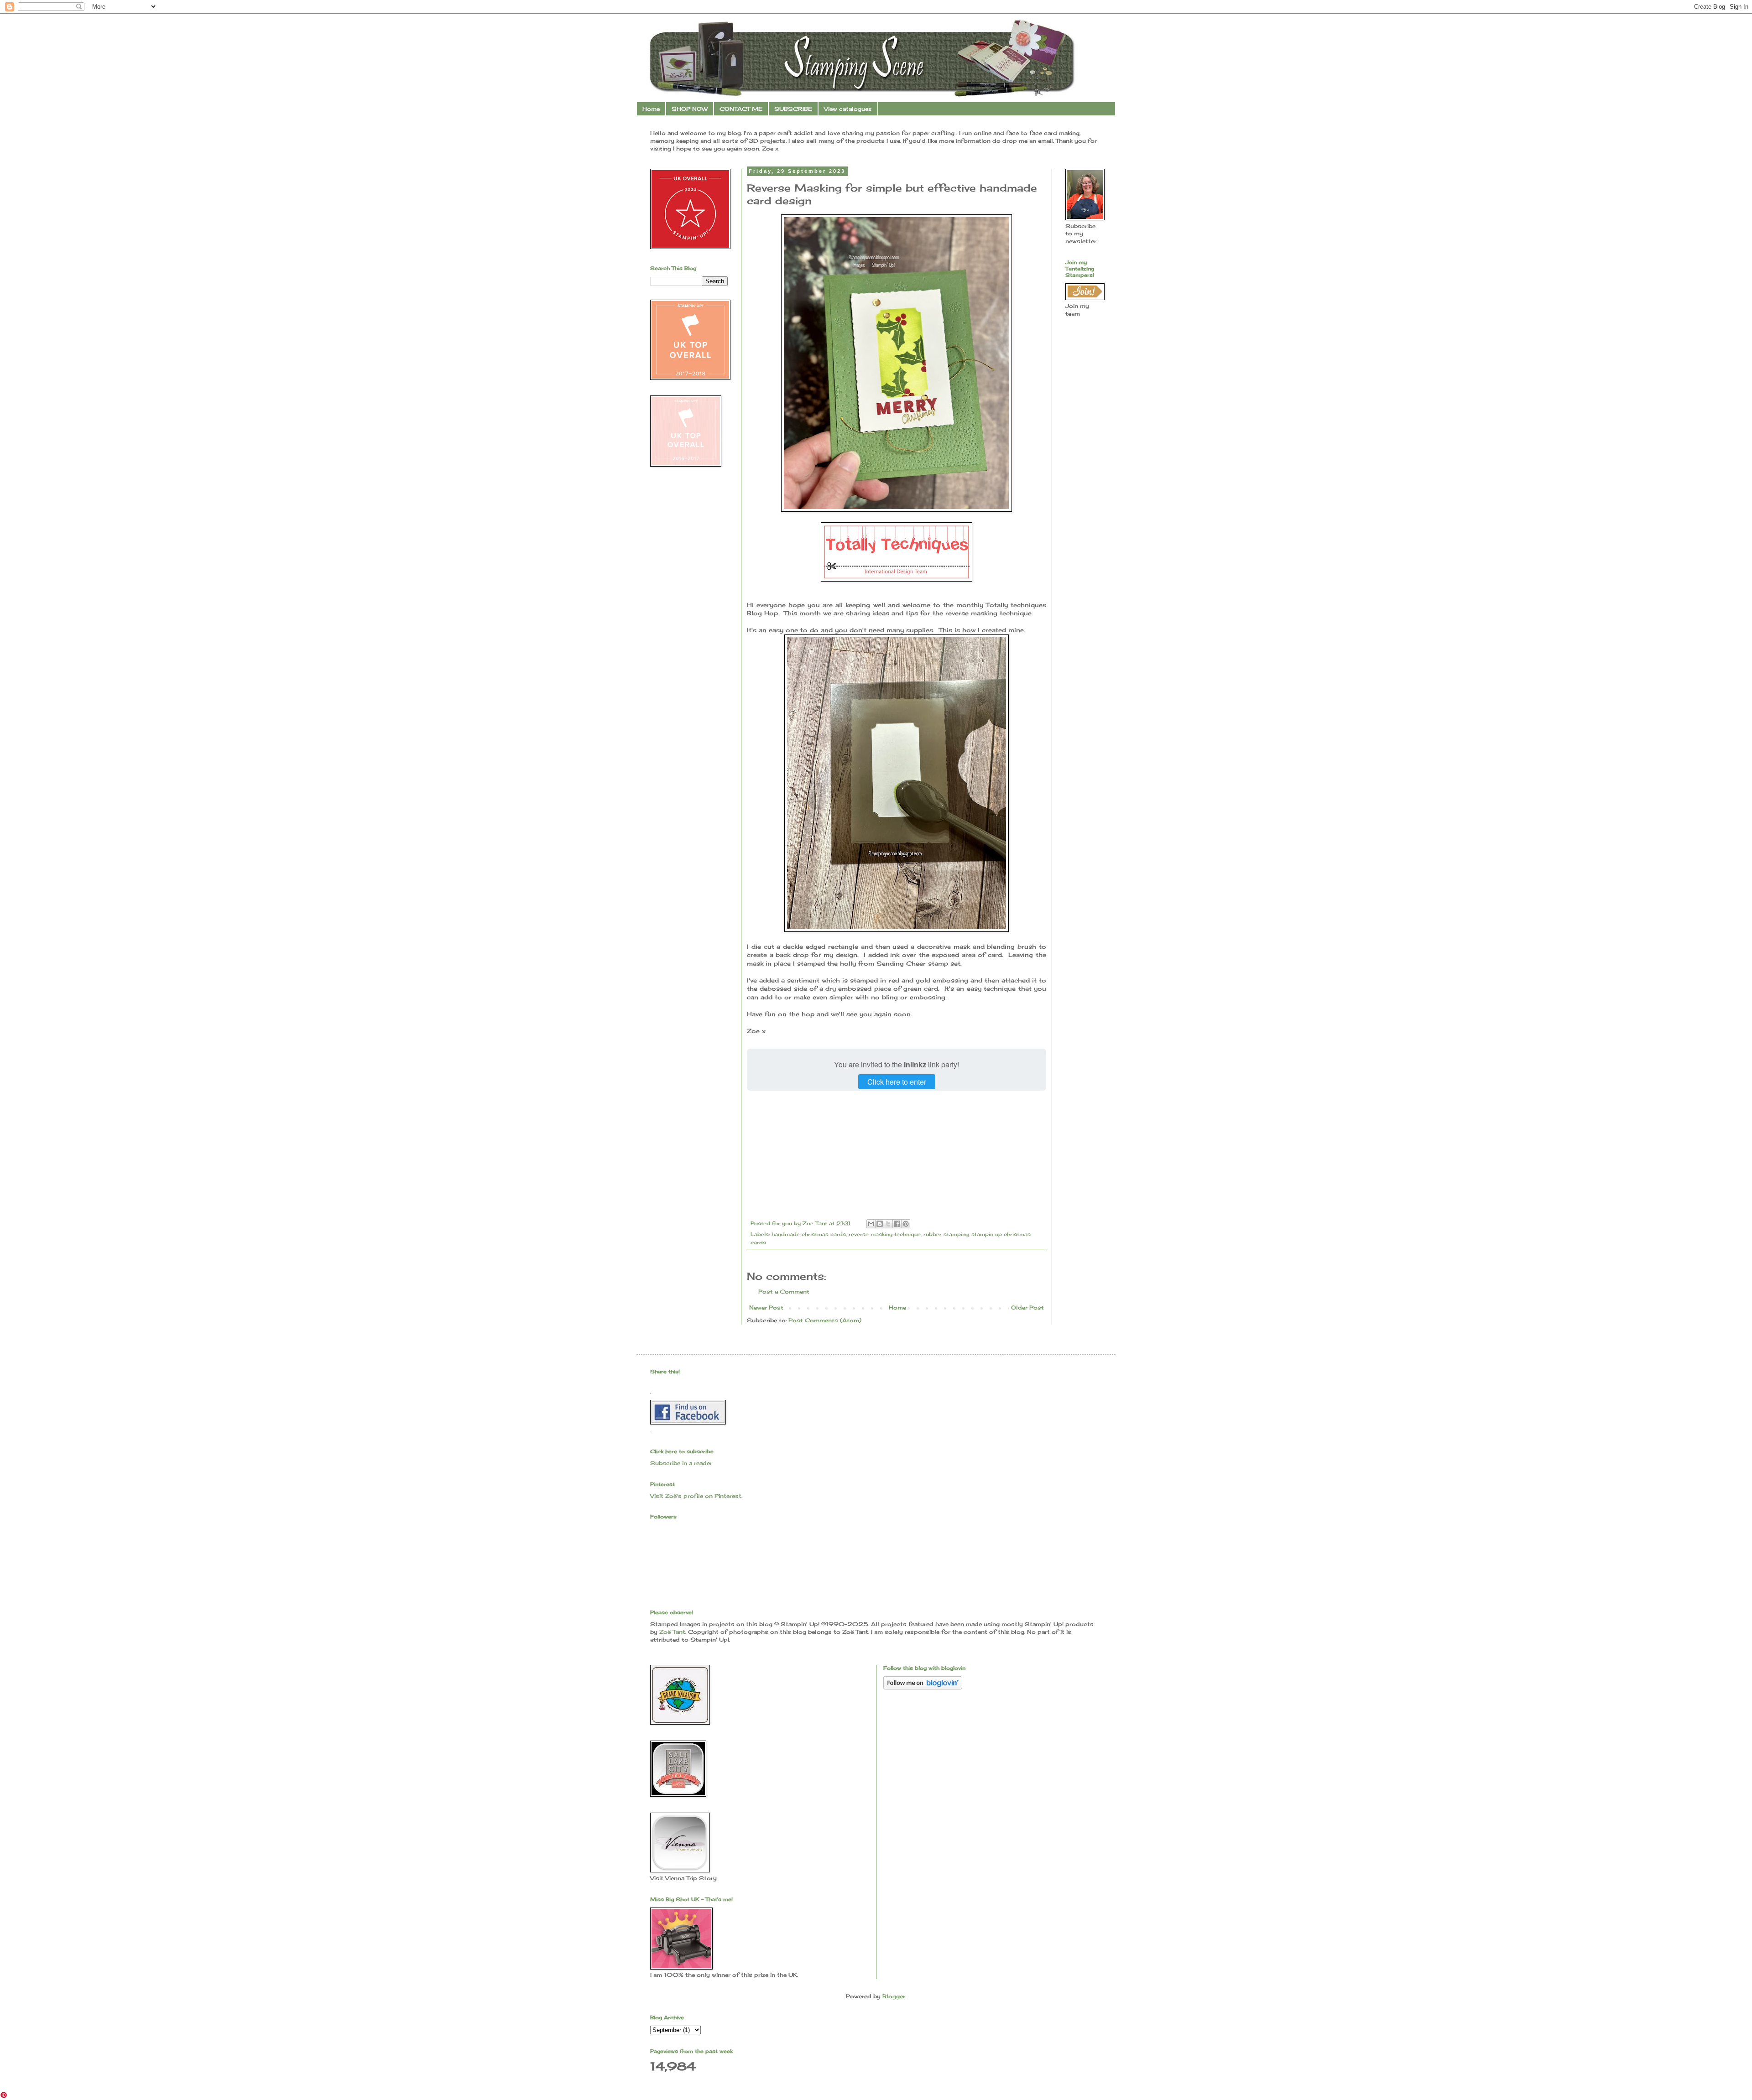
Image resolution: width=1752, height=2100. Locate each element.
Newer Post (766, 1307)
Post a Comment (784, 1292)
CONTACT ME (741, 109)
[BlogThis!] (880, 1224)
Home (651, 109)
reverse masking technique (885, 1234)
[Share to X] (888, 1224)
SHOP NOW (690, 109)
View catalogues (848, 109)
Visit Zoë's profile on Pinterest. (696, 1496)
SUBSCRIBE (793, 109)
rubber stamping (946, 1234)
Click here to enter (897, 1082)
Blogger (894, 1996)
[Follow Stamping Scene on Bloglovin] (923, 1687)
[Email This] (871, 1224)
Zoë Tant (672, 1632)
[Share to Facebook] (897, 1224)
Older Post (1027, 1307)
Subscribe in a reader (681, 1463)
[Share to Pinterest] (906, 1224)
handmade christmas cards (809, 1234)
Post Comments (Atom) (825, 1320)
